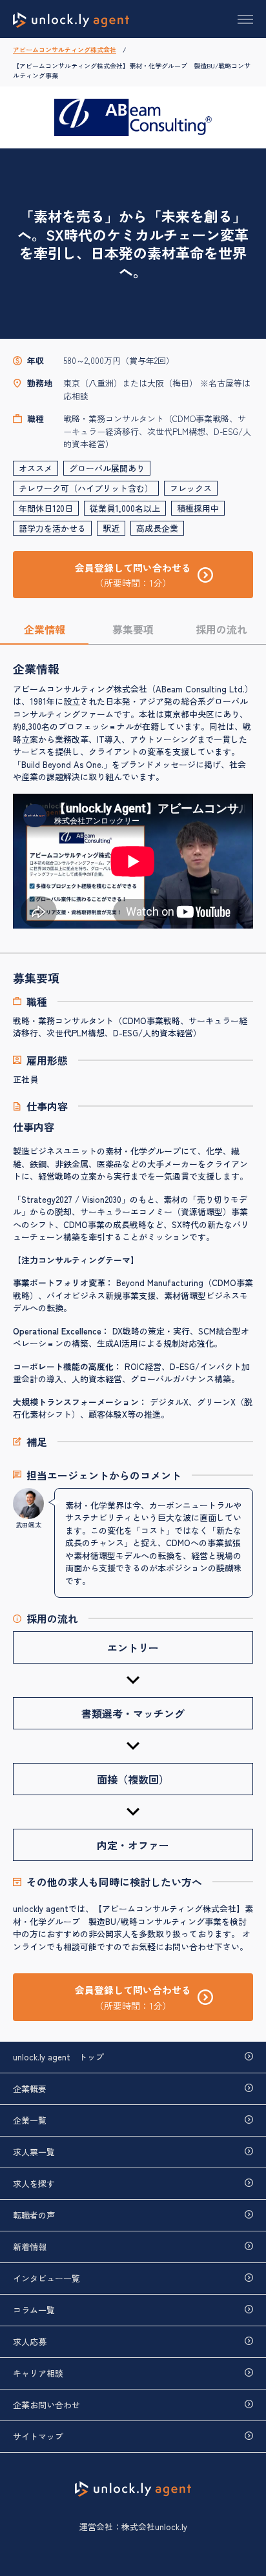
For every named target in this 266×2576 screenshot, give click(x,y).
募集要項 (133, 629)
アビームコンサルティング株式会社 (65, 49)
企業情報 (45, 629)
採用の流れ (221, 629)
